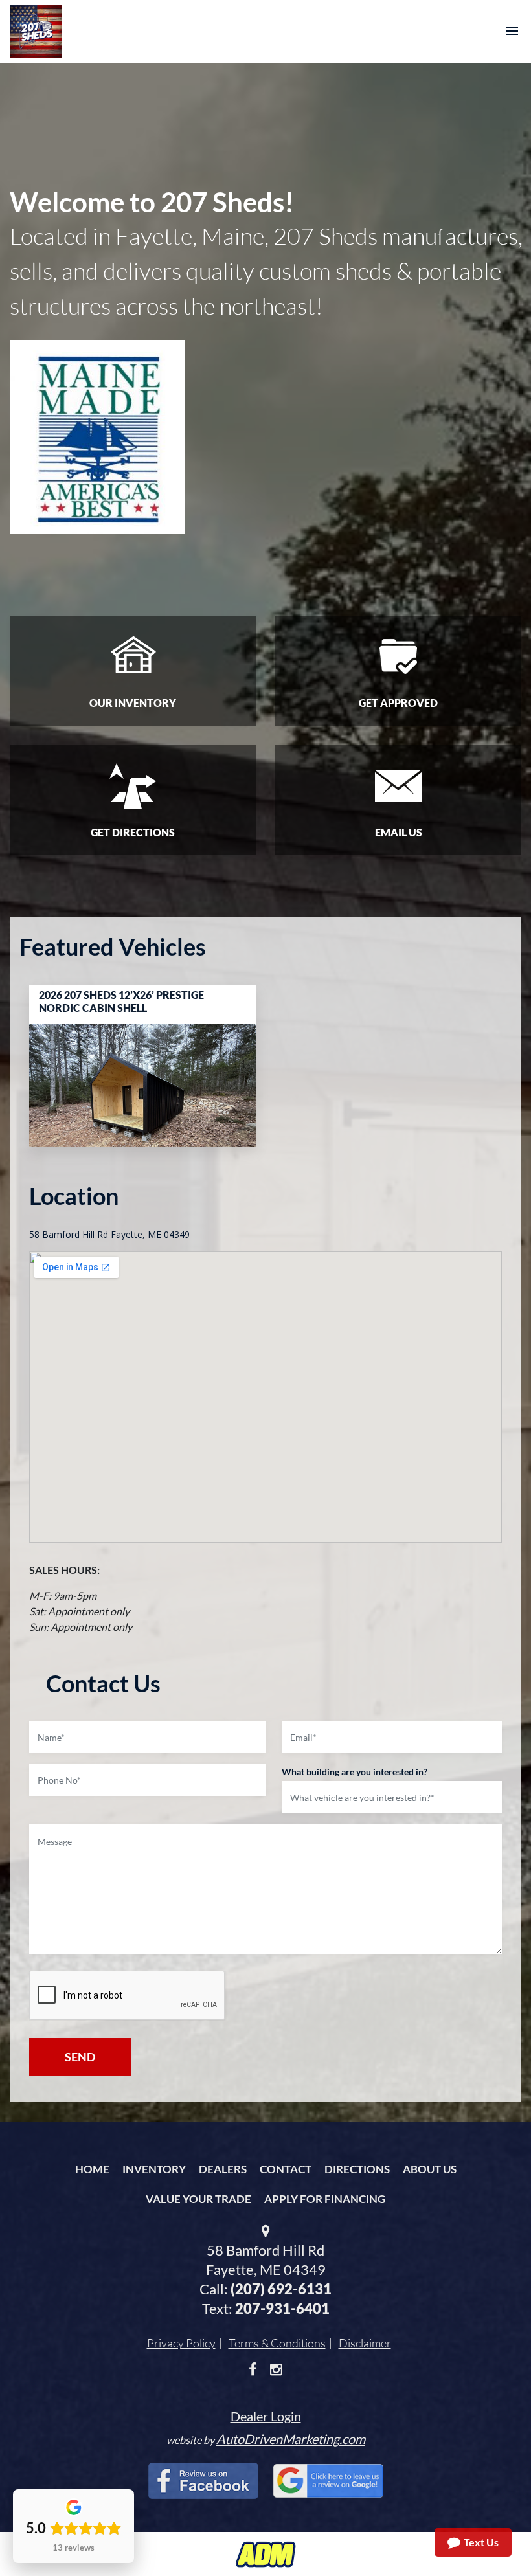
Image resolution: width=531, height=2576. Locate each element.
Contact (286, 2169)
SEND (80, 2057)
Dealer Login (266, 2416)
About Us (430, 2169)
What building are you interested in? (355, 1772)
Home (92, 2169)
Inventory (154, 2169)
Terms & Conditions (277, 2343)
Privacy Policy (181, 2343)
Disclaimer (365, 2343)
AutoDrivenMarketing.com (291, 2439)
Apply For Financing (325, 2199)
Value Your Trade (198, 2199)
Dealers (223, 2169)
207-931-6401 (282, 2308)
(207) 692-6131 (281, 2289)
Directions (357, 2169)
